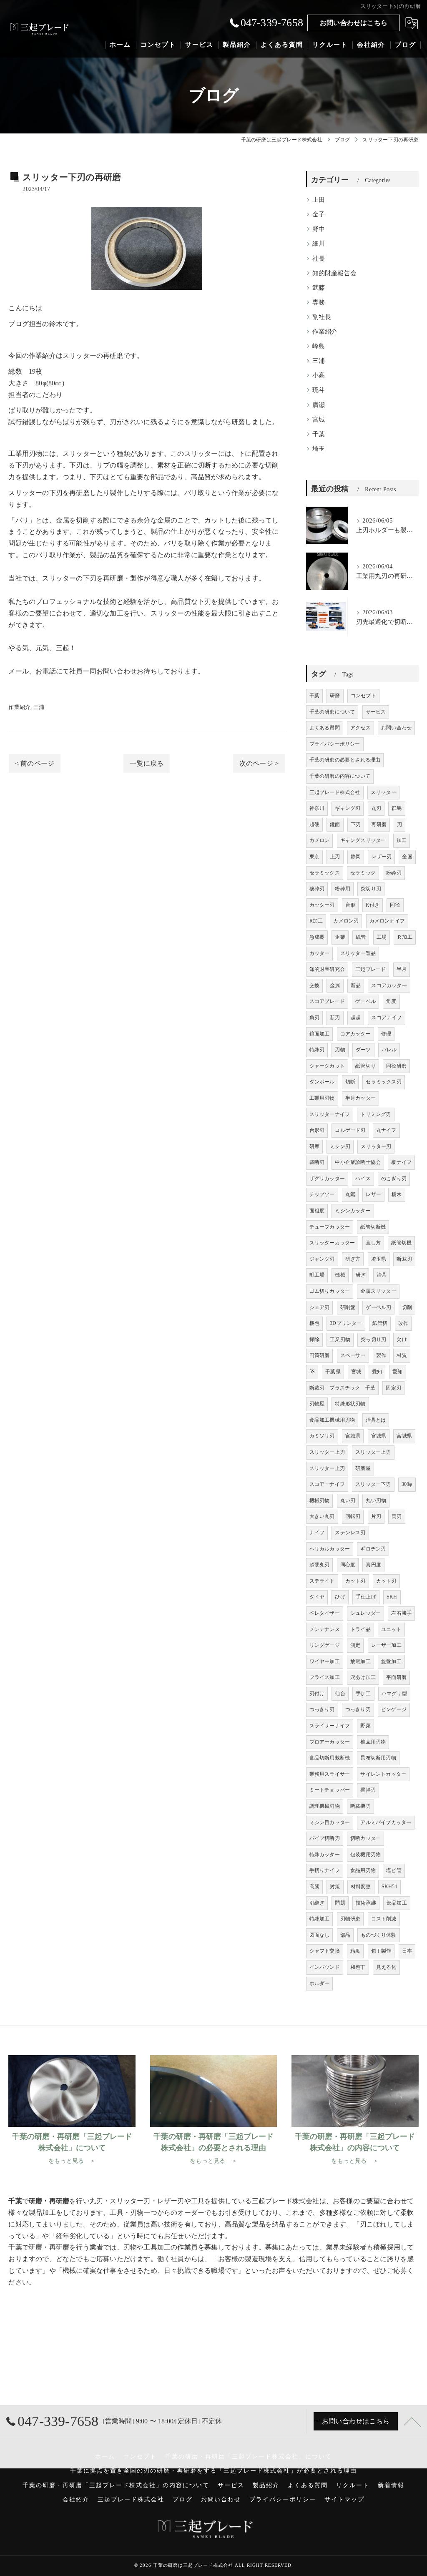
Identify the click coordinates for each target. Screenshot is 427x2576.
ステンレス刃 (350, 1533)
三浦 (39, 707)
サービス (376, 712)
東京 (314, 857)
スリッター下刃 (373, 1484)
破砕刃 (317, 889)
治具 (382, 1275)
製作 (381, 1355)
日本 (407, 1951)
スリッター (383, 792)
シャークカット (327, 1066)
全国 (407, 857)
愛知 (377, 1372)
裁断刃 (317, 1162)
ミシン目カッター (330, 1822)
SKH (392, 1597)
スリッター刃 (376, 1146)
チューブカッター (330, 1227)
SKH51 (389, 1887)
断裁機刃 (360, 1806)
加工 (402, 840)
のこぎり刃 (394, 1179)
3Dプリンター (346, 1323)
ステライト (322, 1581)
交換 (314, 985)
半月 (402, 969)
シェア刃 (320, 1307)
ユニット (391, 1629)
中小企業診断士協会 (358, 1162)
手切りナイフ (325, 1870)
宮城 (319, 420)
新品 (356, 985)
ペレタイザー (325, 1613)
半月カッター (360, 1098)
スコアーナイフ (327, 1484)
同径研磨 (396, 1066)
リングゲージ (325, 1645)
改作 (403, 1323)
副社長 (322, 317)
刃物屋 (317, 1404)
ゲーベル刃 (378, 1307)
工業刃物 (340, 1340)
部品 (345, 1935)
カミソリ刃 (322, 1436)
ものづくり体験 (378, 1935)
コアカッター (355, 1034)
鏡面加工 (320, 1034)
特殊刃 (317, 1050)
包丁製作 (381, 1951)
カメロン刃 (346, 921)
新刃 (335, 1018)
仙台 (340, 1694)
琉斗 (319, 390)
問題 (340, 1903)
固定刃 (393, 1388)
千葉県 (333, 1372)
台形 (350, 905)
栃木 (397, 1194)
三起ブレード (370, 969)
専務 (319, 302)
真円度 (373, 1565)
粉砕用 (343, 889)
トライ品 (360, 1629)
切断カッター (365, 1838)
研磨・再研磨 (49, 2247)
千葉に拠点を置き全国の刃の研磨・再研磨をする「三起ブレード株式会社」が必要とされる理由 (213, 2471)
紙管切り (365, 1066)
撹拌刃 (368, 1790)
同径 (395, 905)
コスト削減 (384, 1919)
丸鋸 (350, 1194)
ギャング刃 (348, 808)
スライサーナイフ (330, 1726)
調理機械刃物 (325, 1806)
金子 (319, 214)
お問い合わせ (396, 728)
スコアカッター (389, 985)
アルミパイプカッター (386, 1822)
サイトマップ (344, 2499)
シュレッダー (365, 1613)
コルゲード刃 (350, 1130)
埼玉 (319, 449)
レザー (373, 1194)
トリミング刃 (376, 1114)
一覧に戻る (147, 763)
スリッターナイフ (330, 1114)
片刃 (376, 1516)
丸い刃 (348, 1500)
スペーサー (353, 1355)
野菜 (365, 1726)
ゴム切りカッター (330, 1291)
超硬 (314, 824)
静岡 (356, 857)
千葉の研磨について (332, 712)
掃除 (314, 1340)
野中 (319, 229)
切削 (272, 465)
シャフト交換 (325, 1951)
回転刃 (353, 1516)
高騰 (314, 1887)
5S (312, 1372)
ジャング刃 (322, 1259)
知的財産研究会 (327, 969)
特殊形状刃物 (350, 1404)
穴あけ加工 (363, 1677)
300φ (407, 1484)
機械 (340, 1275)
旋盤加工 (391, 1661)
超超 (356, 1018)
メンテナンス (325, 1629)
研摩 (314, 1146)
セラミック (363, 873)
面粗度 (317, 1211)
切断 (350, 1082)
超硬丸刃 (320, 1565)
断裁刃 (404, 1259)
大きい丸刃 (322, 1516)
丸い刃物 (376, 1500)
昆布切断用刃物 (378, 1758)
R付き (373, 905)
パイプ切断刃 (325, 1838)
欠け (402, 1340)
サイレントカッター (383, 1774)
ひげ (340, 1597)
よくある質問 (325, 728)
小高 (319, 375)
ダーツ (363, 1050)
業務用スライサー (330, 1774)
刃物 (340, 1050)
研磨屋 (363, 1468)
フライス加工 (325, 1677)
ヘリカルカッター (330, 1549)
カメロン (320, 840)
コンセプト (363, 696)
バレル (389, 1050)
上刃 (335, 857)
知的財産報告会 (334, 273)
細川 (319, 244)
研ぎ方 (353, 1259)
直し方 (373, 1243)
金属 (335, 985)
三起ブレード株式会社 (335, 792)
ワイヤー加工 (325, 1661)
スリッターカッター (332, 1243)
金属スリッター (378, 1291)
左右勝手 (401, 1613)
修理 (386, 1034)
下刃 (356, 824)
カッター (320, 953)
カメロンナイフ (387, 921)
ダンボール (322, 1082)
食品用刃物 (363, 1870)
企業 (340, 937)
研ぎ (361, 1275)
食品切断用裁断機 (330, 1758)
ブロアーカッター (330, 1742)
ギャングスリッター (363, 840)
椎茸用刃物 (373, 1742)
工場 (382, 937)
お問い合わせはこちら (354, 23)
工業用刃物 (322, 1098)
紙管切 (380, 1323)
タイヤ (317, 1597)
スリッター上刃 (327, 1452)
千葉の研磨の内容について (340, 776)
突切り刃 (371, 889)
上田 (319, 200)
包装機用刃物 (365, 1855)
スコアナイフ (386, 1018)
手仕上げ (366, 1597)
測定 (355, 1645)
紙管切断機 (373, 1227)
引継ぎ (317, 1903)
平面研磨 (396, 1677)
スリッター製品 (358, 953)
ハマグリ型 (394, 1694)
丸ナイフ (386, 1130)
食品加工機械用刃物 (332, 1420)
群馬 (397, 808)
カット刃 (355, 1581)
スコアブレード (327, 1001)
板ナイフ (401, 1162)
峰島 (319, 346)
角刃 (314, 1018)
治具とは (376, 1420)
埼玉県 (379, 1259)
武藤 (319, 288)
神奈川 (317, 808)
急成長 (317, 937)
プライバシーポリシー (335, 744)
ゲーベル (365, 1001)
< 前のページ (35, 763)
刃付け (317, 1694)
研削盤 (348, 1307)
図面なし (320, 1935)
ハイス (363, 1179)
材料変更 (361, 1887)
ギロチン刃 (373, 1549)
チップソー (322, 1194)
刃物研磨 (350, 1919)
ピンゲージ (394, 1709)
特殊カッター (325, 1855)
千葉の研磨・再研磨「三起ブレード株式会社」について (249, 2457)
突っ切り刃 (373, 1340)
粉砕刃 (394, 873)
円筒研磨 (320, 1355)
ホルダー (320, 1983)
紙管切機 (401, 1243)
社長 (319, 259)
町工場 (317, 1275)
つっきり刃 (322, 1709)
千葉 (319, 434)
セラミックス (325, 873)
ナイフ (317, 1533)
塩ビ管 (394, 1870)
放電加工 (360, 1661)
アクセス (360, 728)
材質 (402, 1355)
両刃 (397, 1516)
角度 (391, 1001)
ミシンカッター (353, 1211)
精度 (355, 1951)
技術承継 (366, 1903)
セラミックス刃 (383, 1082)
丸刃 (376, 808)
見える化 (386, 1967)
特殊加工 (320, 1919)
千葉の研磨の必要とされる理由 (345, 760)
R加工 (316, 921)
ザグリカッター (327, 1179)
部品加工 (397, 1903)
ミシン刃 (340, 1146)
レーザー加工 (386, 1645)
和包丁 (358, 1967)
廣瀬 (319, 405)
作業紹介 (19, 707)
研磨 (116, 356)
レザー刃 (381, 857)
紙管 (361, 937)
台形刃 (317, 1130)
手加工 (363, 1694)
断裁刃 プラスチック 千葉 (343, 1388)
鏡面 (335, 824)
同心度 (348, 1565)
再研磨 (379, 824)
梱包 (314, 1323)
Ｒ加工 (405, 937)
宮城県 (353, 1436)
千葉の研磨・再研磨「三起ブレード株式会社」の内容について (116, 2485)
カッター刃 (322, 905)
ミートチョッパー (330, 1790)
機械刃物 (320, 1500)
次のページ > (259, 763)
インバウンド (325, 1967)
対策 (335, 1887)
